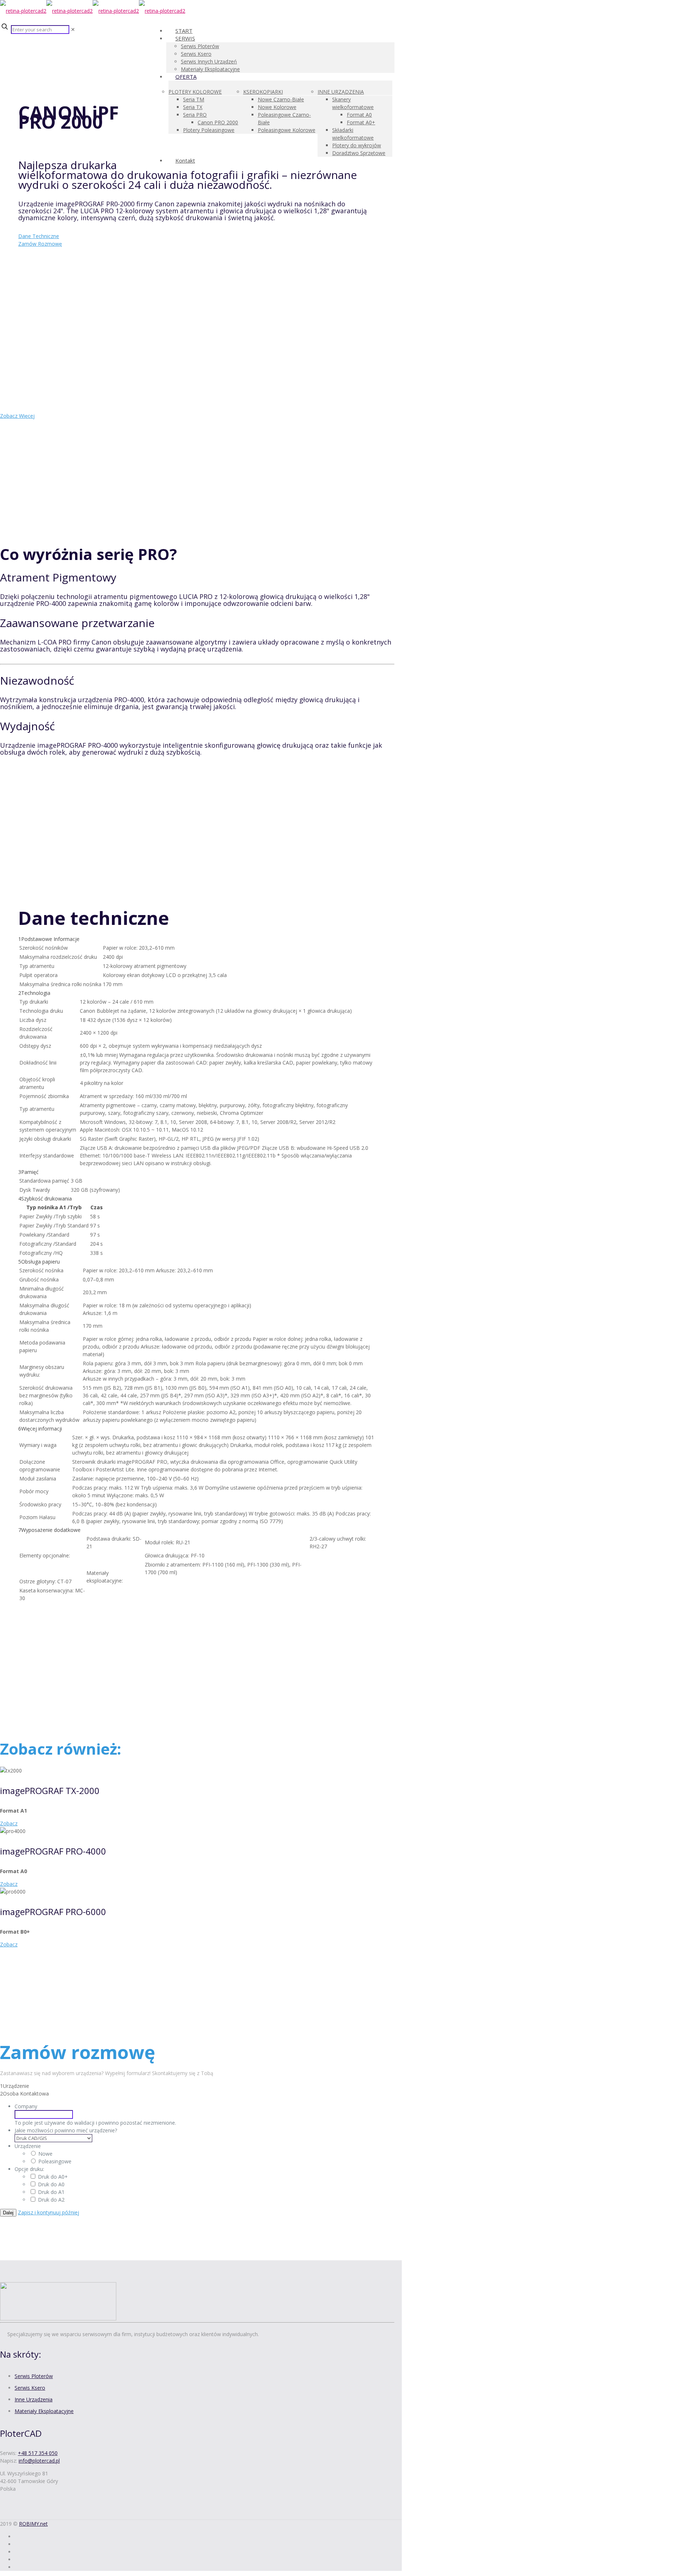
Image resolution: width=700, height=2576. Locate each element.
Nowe (45, 2154)
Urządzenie (28, 2146)
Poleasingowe (55, 2161)
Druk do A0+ (53, 2177)
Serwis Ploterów (34, 2376)
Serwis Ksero (30, 2388)
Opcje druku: (29, 2169)
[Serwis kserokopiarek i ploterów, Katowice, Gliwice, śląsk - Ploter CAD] (93, 11)
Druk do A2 (51, 2200)
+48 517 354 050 (38, 2453)
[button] (197, 962)
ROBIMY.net (33, 2524)
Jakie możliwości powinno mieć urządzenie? (66, 2130)
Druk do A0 (51, 2184)
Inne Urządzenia (34, 2399)
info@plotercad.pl (39, 2461)
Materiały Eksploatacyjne (44, 2411)
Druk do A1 (51, 2192)
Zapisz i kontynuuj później (48, 2212)
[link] (73, 29)
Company (26, 2106)
